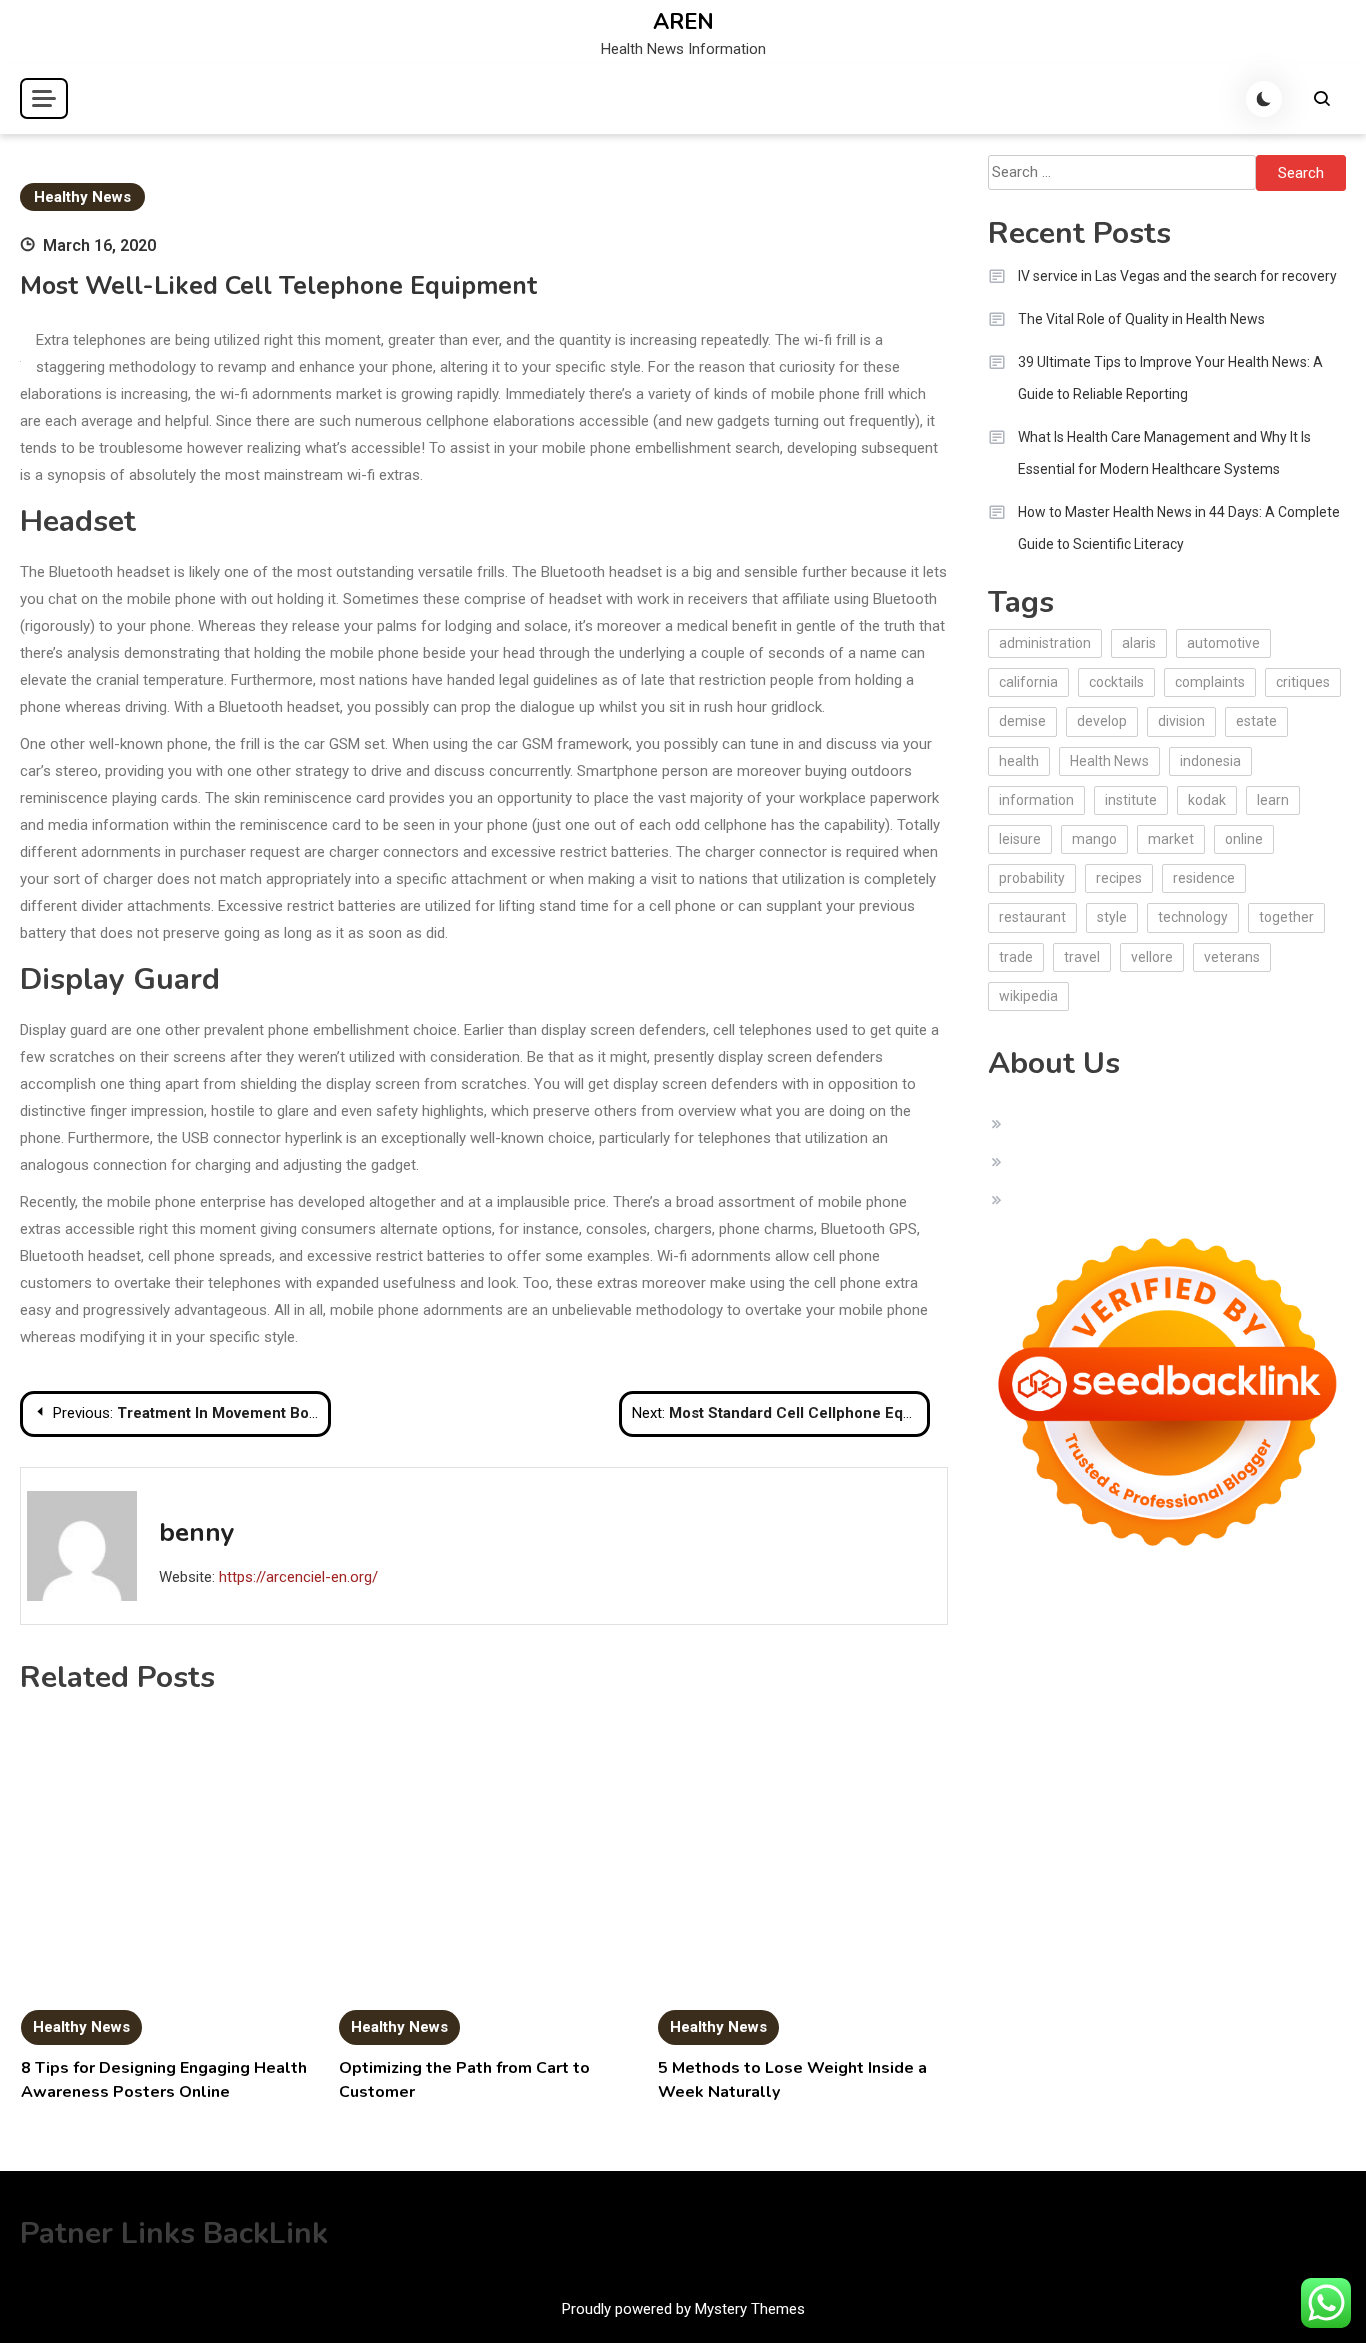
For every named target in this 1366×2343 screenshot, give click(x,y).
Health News (1109, 761)
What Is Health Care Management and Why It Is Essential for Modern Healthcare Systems (1164, 453)
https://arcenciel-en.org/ (298, 1577)
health (1019, 761)
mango (1094, 839)
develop (1102, 721)
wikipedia (1028, 996)
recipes (1119, 878)
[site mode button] (1264, 99)
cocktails (1116, 682)
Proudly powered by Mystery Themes (683, 2309)
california (1028, 682)
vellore (1152, 957)
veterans (1232, 957)
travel (1082, 957)
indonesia (1210, 761)
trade (1016, 957)
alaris (1139, 643)
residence (1204, 878)
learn (1273, 800)
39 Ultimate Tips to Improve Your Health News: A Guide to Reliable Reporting (1170, 378)
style (1112, 917)
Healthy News (82, 197)
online (1244, 839)
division (1181, 721)
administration (1045, 643)
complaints (1210, 682)
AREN (683, 22)
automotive (1223, 643)
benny (197, 1532)
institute (1131, 800)
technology (1193, 917)
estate (1256, 721)
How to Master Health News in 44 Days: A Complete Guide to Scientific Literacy (1179, 528)
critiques (1303, 682)
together (1286, 917)
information (1036, 800)
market (1171, 839)
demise (1022, 721)
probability (1032, 878)
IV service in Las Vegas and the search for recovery (1177, 276)
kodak (1207, 800)
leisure (1020, 839)
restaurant (1032, 917)
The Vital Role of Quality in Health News (1141, 319)
